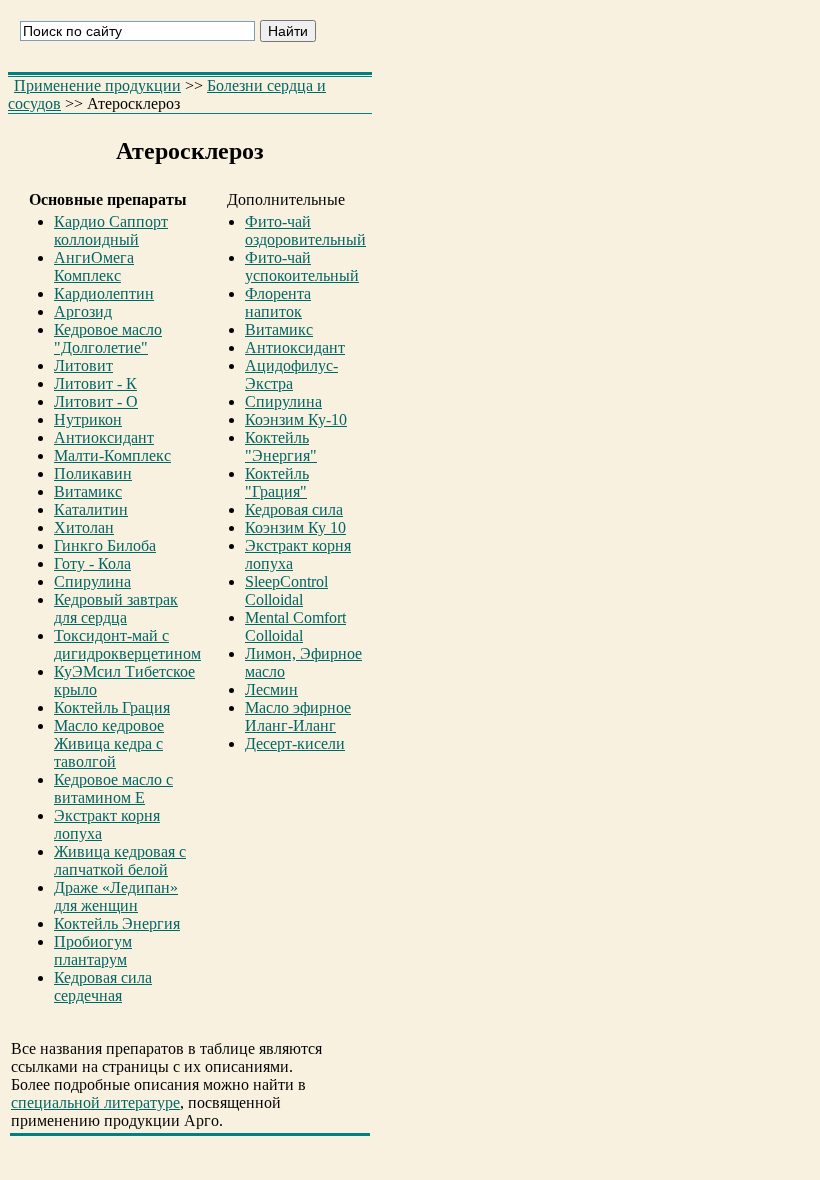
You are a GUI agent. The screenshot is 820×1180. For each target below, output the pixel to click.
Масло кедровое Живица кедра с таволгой (109, 743)
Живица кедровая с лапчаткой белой (120, 860)
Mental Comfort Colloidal (295, 626)
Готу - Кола (92, 563)
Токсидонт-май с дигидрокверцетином (127, 644)
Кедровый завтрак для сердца (116, 608)
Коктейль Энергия (117, 923)
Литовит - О (96, 401)
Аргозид (83, 311)
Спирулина (92, 581)
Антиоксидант (104, 437)
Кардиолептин (104, 293)
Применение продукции (97, 85)
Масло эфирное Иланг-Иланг (298, 716)
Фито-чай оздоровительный (305, 230)
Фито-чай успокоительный (302, 266)
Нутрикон (88, 419)
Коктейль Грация (112, 707)
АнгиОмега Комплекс (94, 266)
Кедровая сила (294, 509)
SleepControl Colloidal (286, 590)
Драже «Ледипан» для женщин (116, 896)
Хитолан (84, 527)
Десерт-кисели (295, 743)
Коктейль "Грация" (277, 482)
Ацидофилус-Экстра (291, 374)
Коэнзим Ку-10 (296, 419)
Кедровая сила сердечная (103, 986)
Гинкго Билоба (105, 545)
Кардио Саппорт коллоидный (111, 230)
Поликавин (93, 473)
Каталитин (91, 509)
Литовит (83, 365)
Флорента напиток (278, 302)
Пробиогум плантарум (93, 950)
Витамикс (88, 491)
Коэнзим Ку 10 (295, 527)
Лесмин (271, 689)
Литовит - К (95, 383)
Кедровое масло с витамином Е (113, 788)
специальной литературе (95, 1102)
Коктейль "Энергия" (281, 446)
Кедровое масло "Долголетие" (108, 338)
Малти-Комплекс (112, 455)
